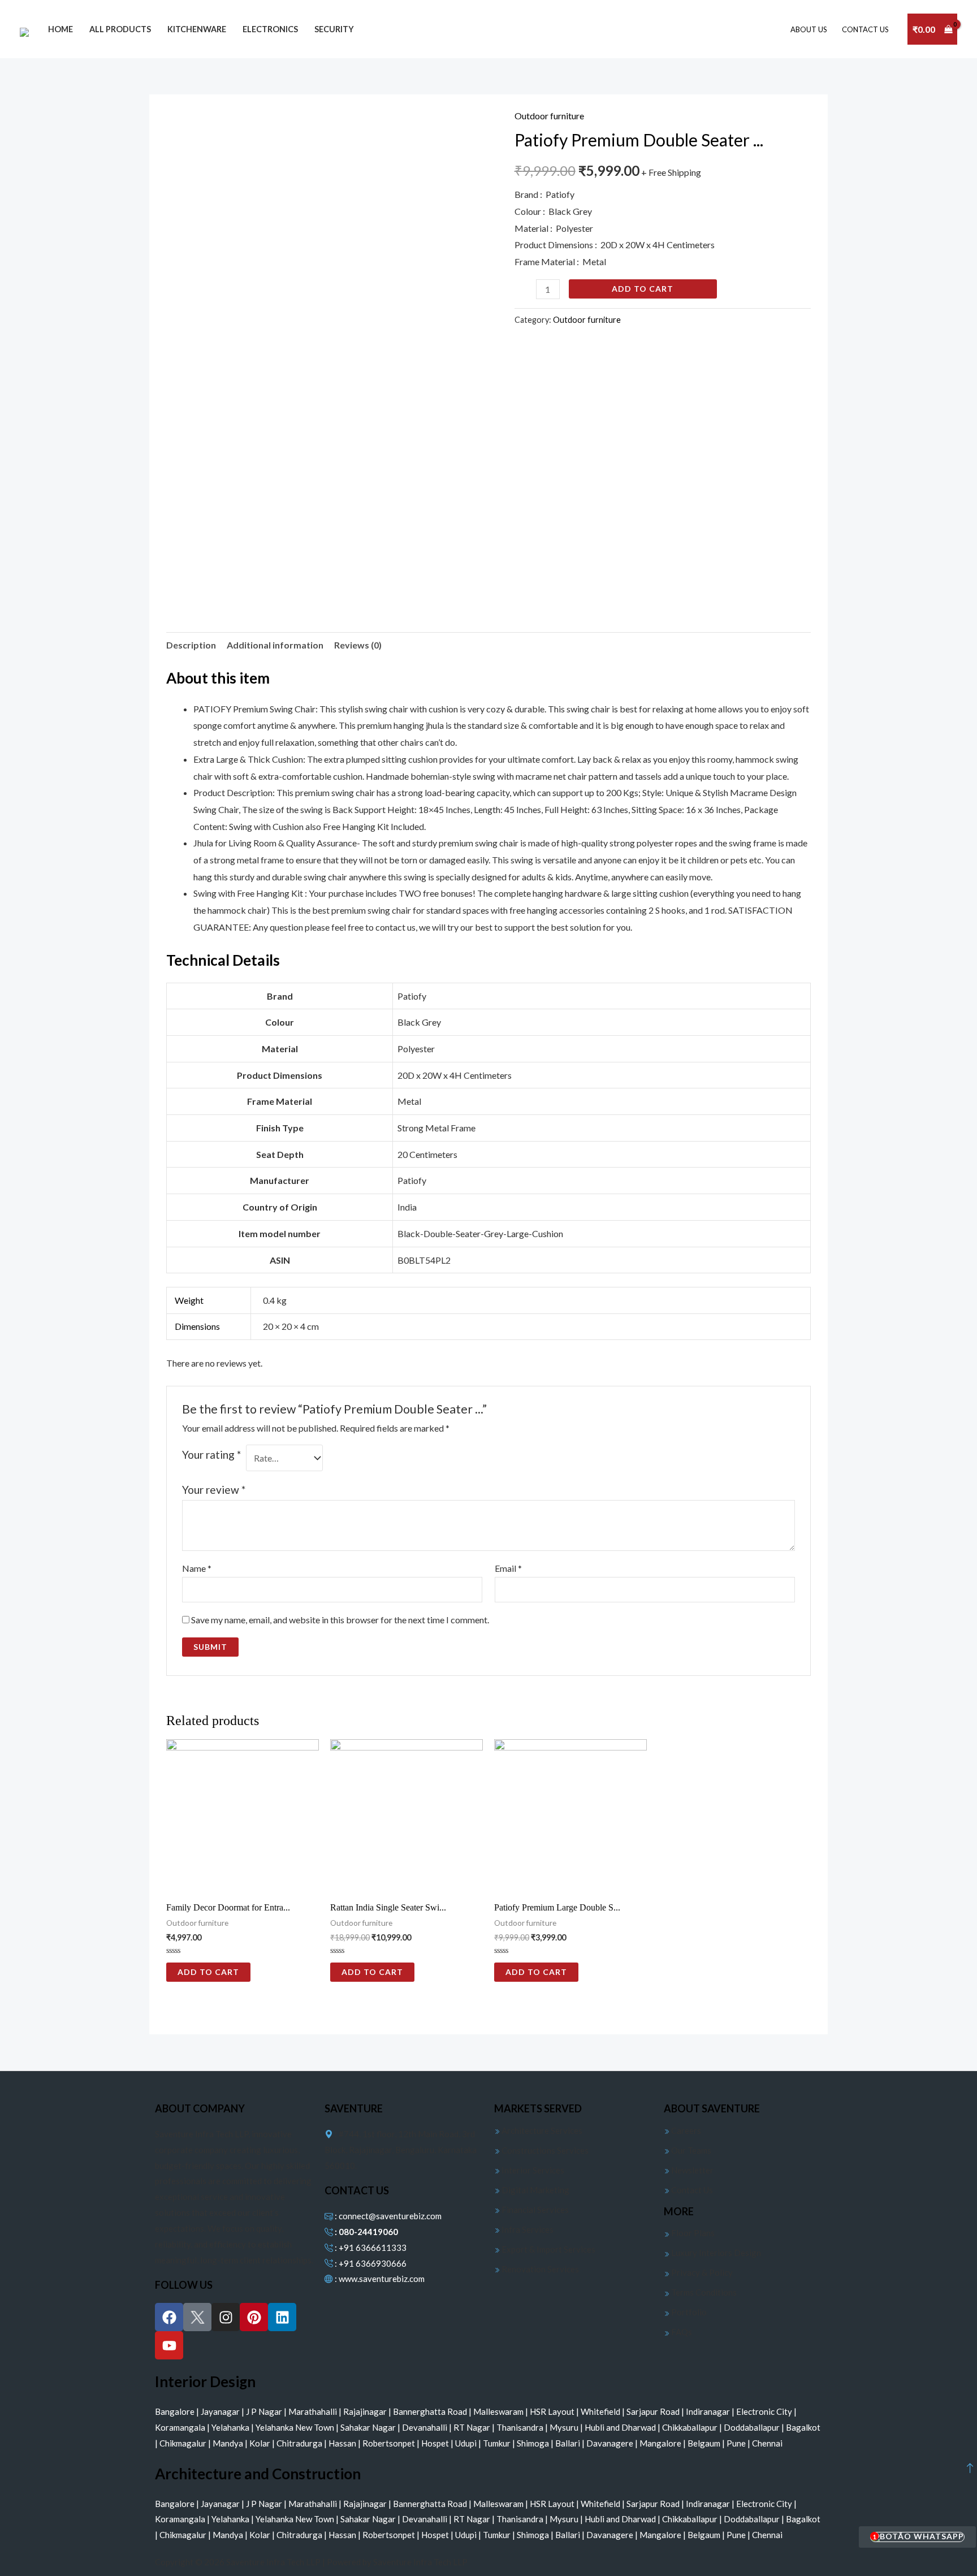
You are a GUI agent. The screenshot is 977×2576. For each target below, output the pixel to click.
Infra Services (527, 2229)
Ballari (569, 2443)
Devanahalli (425, 2427)
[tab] (191, 645)
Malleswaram (499, 2411)
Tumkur (498, 2443)
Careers (685, 2130)
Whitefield (601, 2411)
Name (197, 1568)
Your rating (211, 1455)
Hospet (436, 2443)
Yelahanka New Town (296, 2427)
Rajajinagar (366, 2411)
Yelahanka (231, 2427)
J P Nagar (265, 2411)
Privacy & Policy (701, 2272)
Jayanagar (221, 2411)
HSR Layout (553, 2411)
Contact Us (691, 2190)
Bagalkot (803, 2427)
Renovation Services (539, 2269)
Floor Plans (692, 2233)
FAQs (681, 2332)
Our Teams (690, 2150)
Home (60, 29)
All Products (120, 29)
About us (809, 29)
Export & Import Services (548, 2249)
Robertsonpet (390, 2443)
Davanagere (611, 2443)
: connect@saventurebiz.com (387, 2216)
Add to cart (643, 289)
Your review (214, 1490)
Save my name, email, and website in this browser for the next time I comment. (340, 1620)
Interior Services (532, 2170)
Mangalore (661, 2443)
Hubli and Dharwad (621, 2427)
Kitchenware (197, 29)
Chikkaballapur (691, 2427)
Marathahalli (314, 2411)
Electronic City (765, 2411)
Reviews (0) (358, 645)
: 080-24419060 (366, 2232)
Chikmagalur (184, 2443)
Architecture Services (541, 2130)
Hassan (343, 2443)
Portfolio (688, 2312)
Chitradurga (300, 2443)
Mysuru (565, 2427)
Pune (737, 2443)
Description (191, 645)
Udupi (467, 2443)
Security (334, 29)
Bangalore (176, 2411)
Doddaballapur (753, 2427)
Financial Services (534, 2210)
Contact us (865, 29)
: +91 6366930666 (370, 2263)
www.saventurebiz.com (382, 2279)
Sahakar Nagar (369, 2427)
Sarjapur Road (654, 2411)
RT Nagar (473, 2427)
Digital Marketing (535, 2190)
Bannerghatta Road (431, 2411)
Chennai (767, 2443)
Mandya (229, 2443)
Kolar (261, 2443)
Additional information (275, 645)
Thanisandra (521, 2427)
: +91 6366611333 (370, 2247)
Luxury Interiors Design (715, 2253)
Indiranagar (709, 2411)
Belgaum (705, 2443)
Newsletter (691, 2170)
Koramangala (181, 2427)
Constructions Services (544, 2150)
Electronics (270, 29)
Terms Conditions (703, 2292)
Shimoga (534, 2443)
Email (508, 1568)
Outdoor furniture (549, 116)
